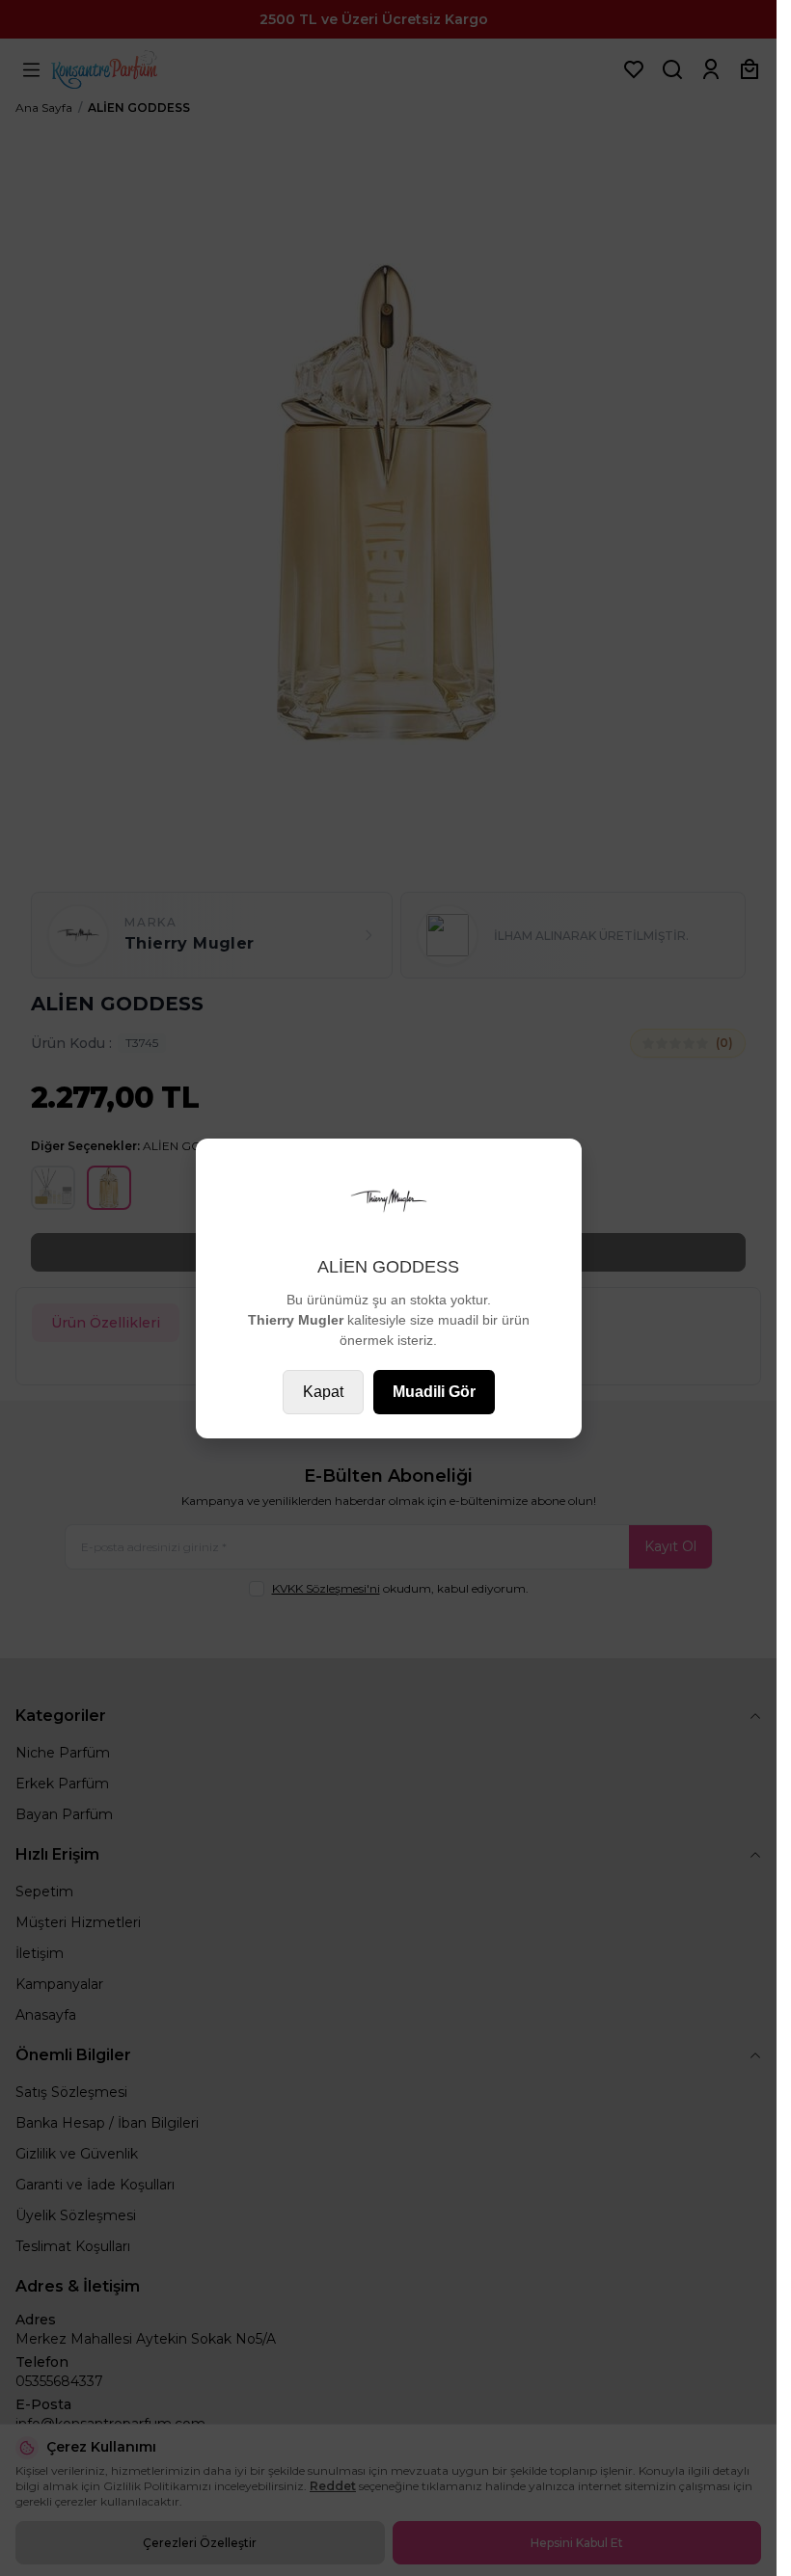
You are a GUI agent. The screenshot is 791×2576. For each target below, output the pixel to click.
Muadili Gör (434, 1392)
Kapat (323, 1392)
